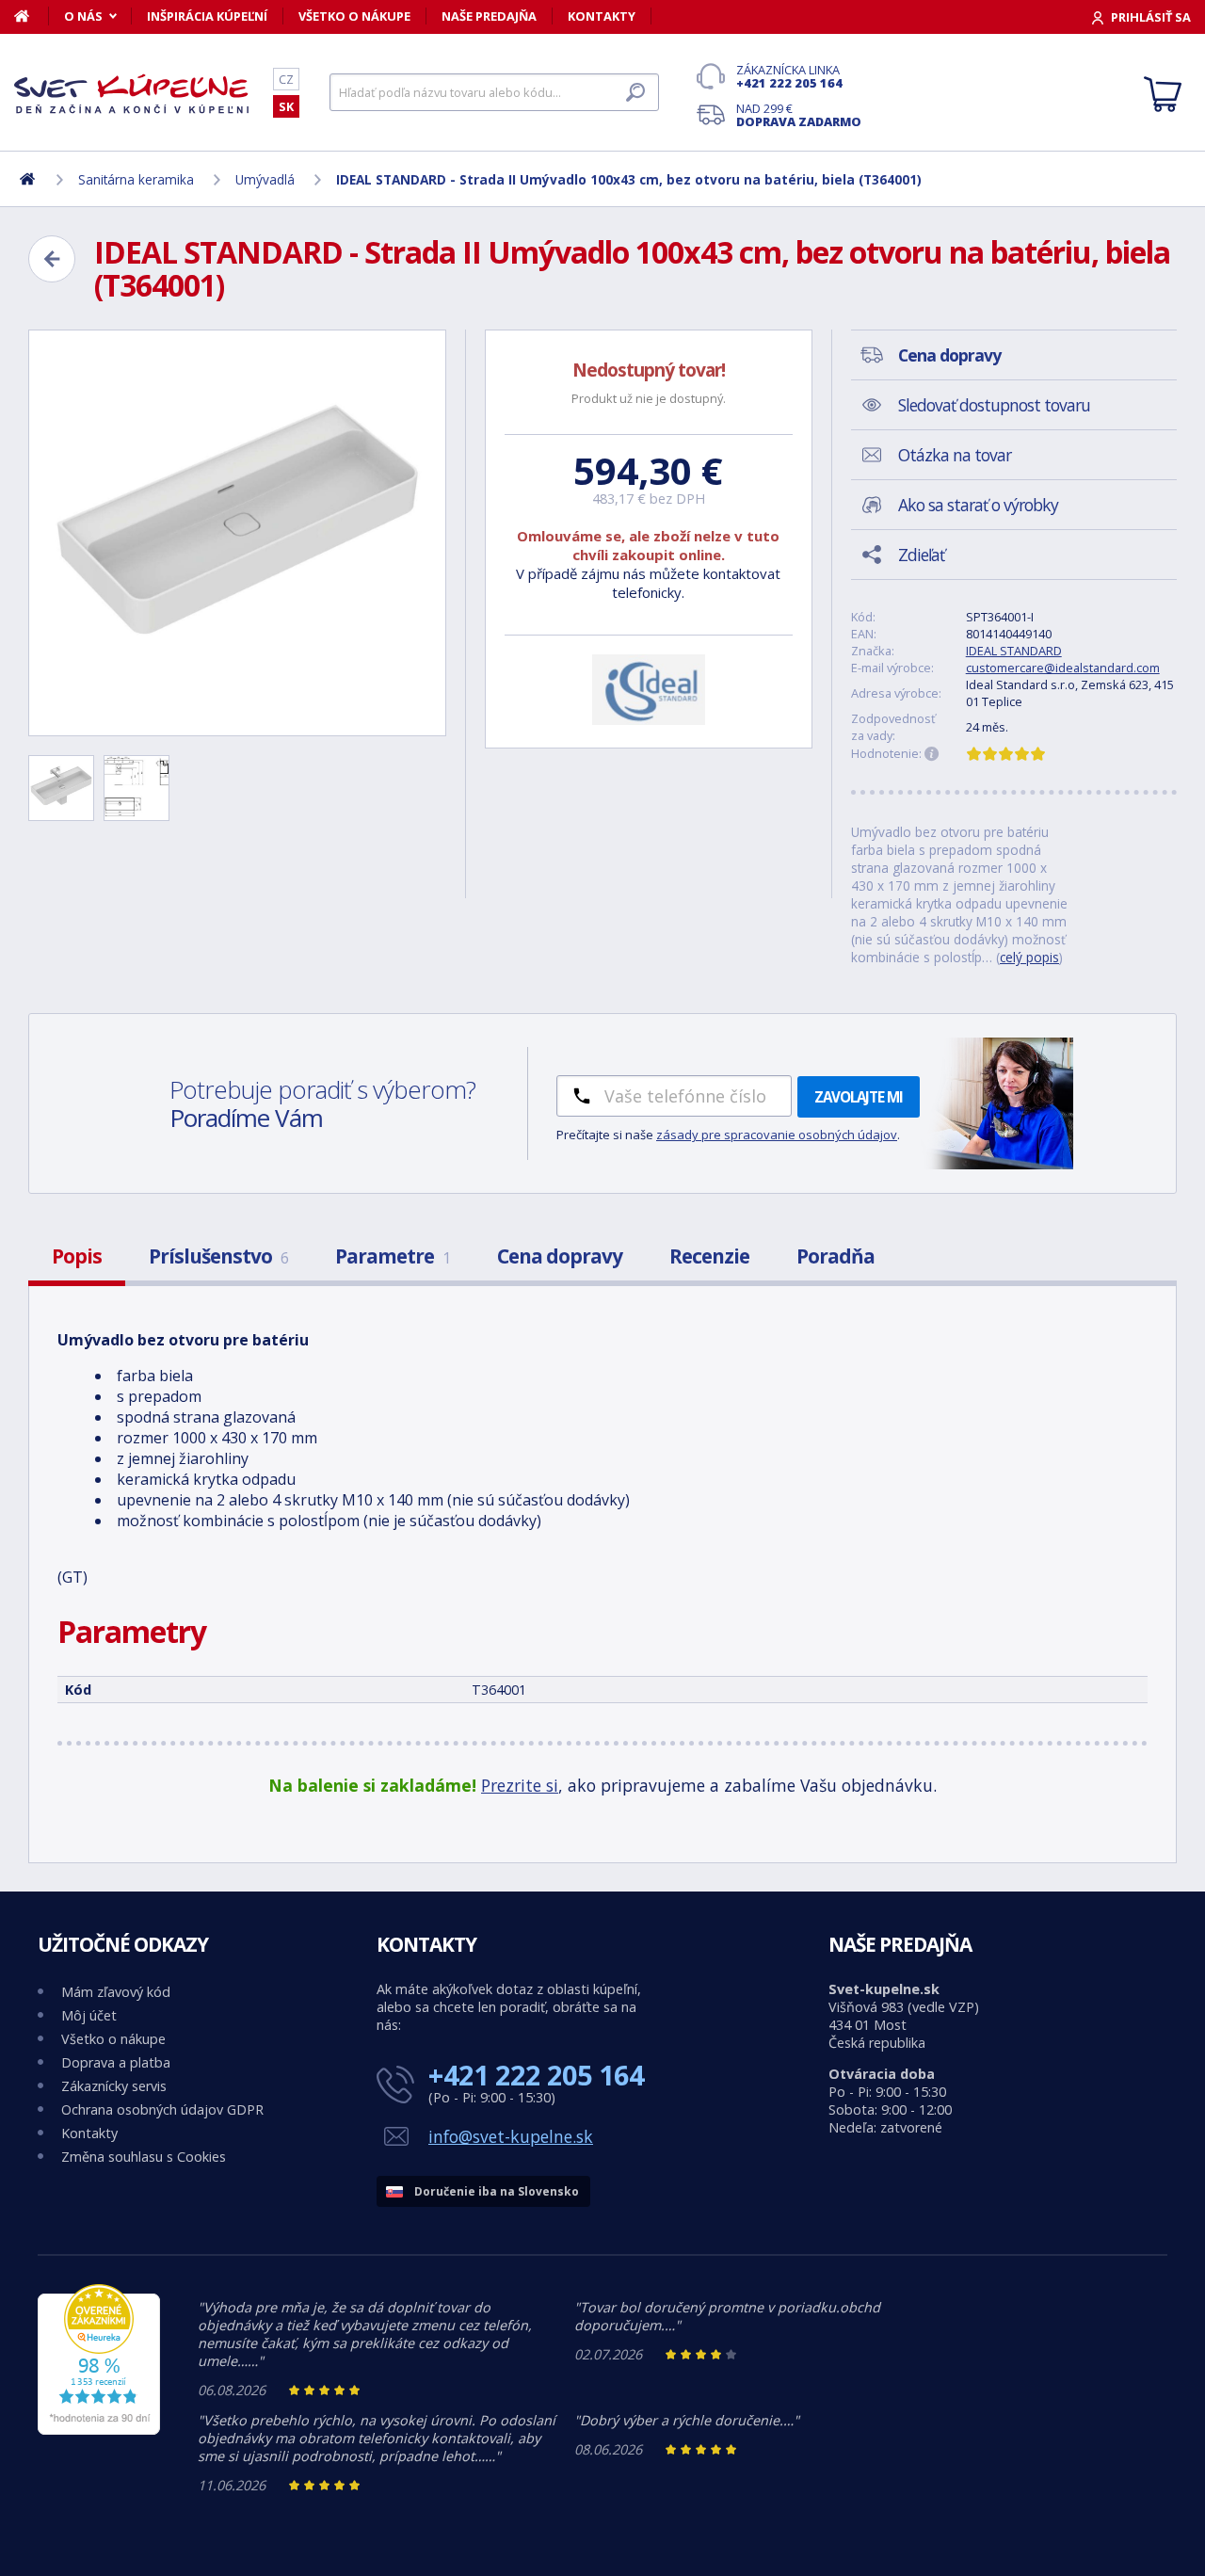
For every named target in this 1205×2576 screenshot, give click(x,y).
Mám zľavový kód (116, 1992)
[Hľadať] (635, 92)
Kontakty (602, 16)
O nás (83, 16)
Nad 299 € (799, 115)
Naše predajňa (489, 16)
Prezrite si (520, 1785)
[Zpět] (52, 259)
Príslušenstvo (218, 1256)
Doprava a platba (116, 2062)
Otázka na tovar (955, 455)
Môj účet (89, 2015)
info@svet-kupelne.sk (511, 2136)
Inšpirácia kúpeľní (207, 16)
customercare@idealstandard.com (1063, 668)
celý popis (1029, 957)
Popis (77, 1256)
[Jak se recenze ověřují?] (932, 754)
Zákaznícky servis (114, 2086)
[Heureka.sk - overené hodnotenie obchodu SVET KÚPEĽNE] (99, 2430)
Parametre (393, 1256)
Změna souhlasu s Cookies (144, 2157)
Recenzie (709, 1256)
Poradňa (835, 1256)
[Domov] (32, 16)
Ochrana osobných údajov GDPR (162, 2109)
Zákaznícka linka (789, 76)
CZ (286, 79)
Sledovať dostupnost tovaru (994, 405)
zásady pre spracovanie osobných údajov (777, 1135)
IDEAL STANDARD (1014, 651)
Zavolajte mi (859, 1097)
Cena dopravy (560, 1256)
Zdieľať (921, 555)
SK (286, 106)
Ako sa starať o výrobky (978, 505)
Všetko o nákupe (354, 16)
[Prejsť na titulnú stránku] (132, 93)
